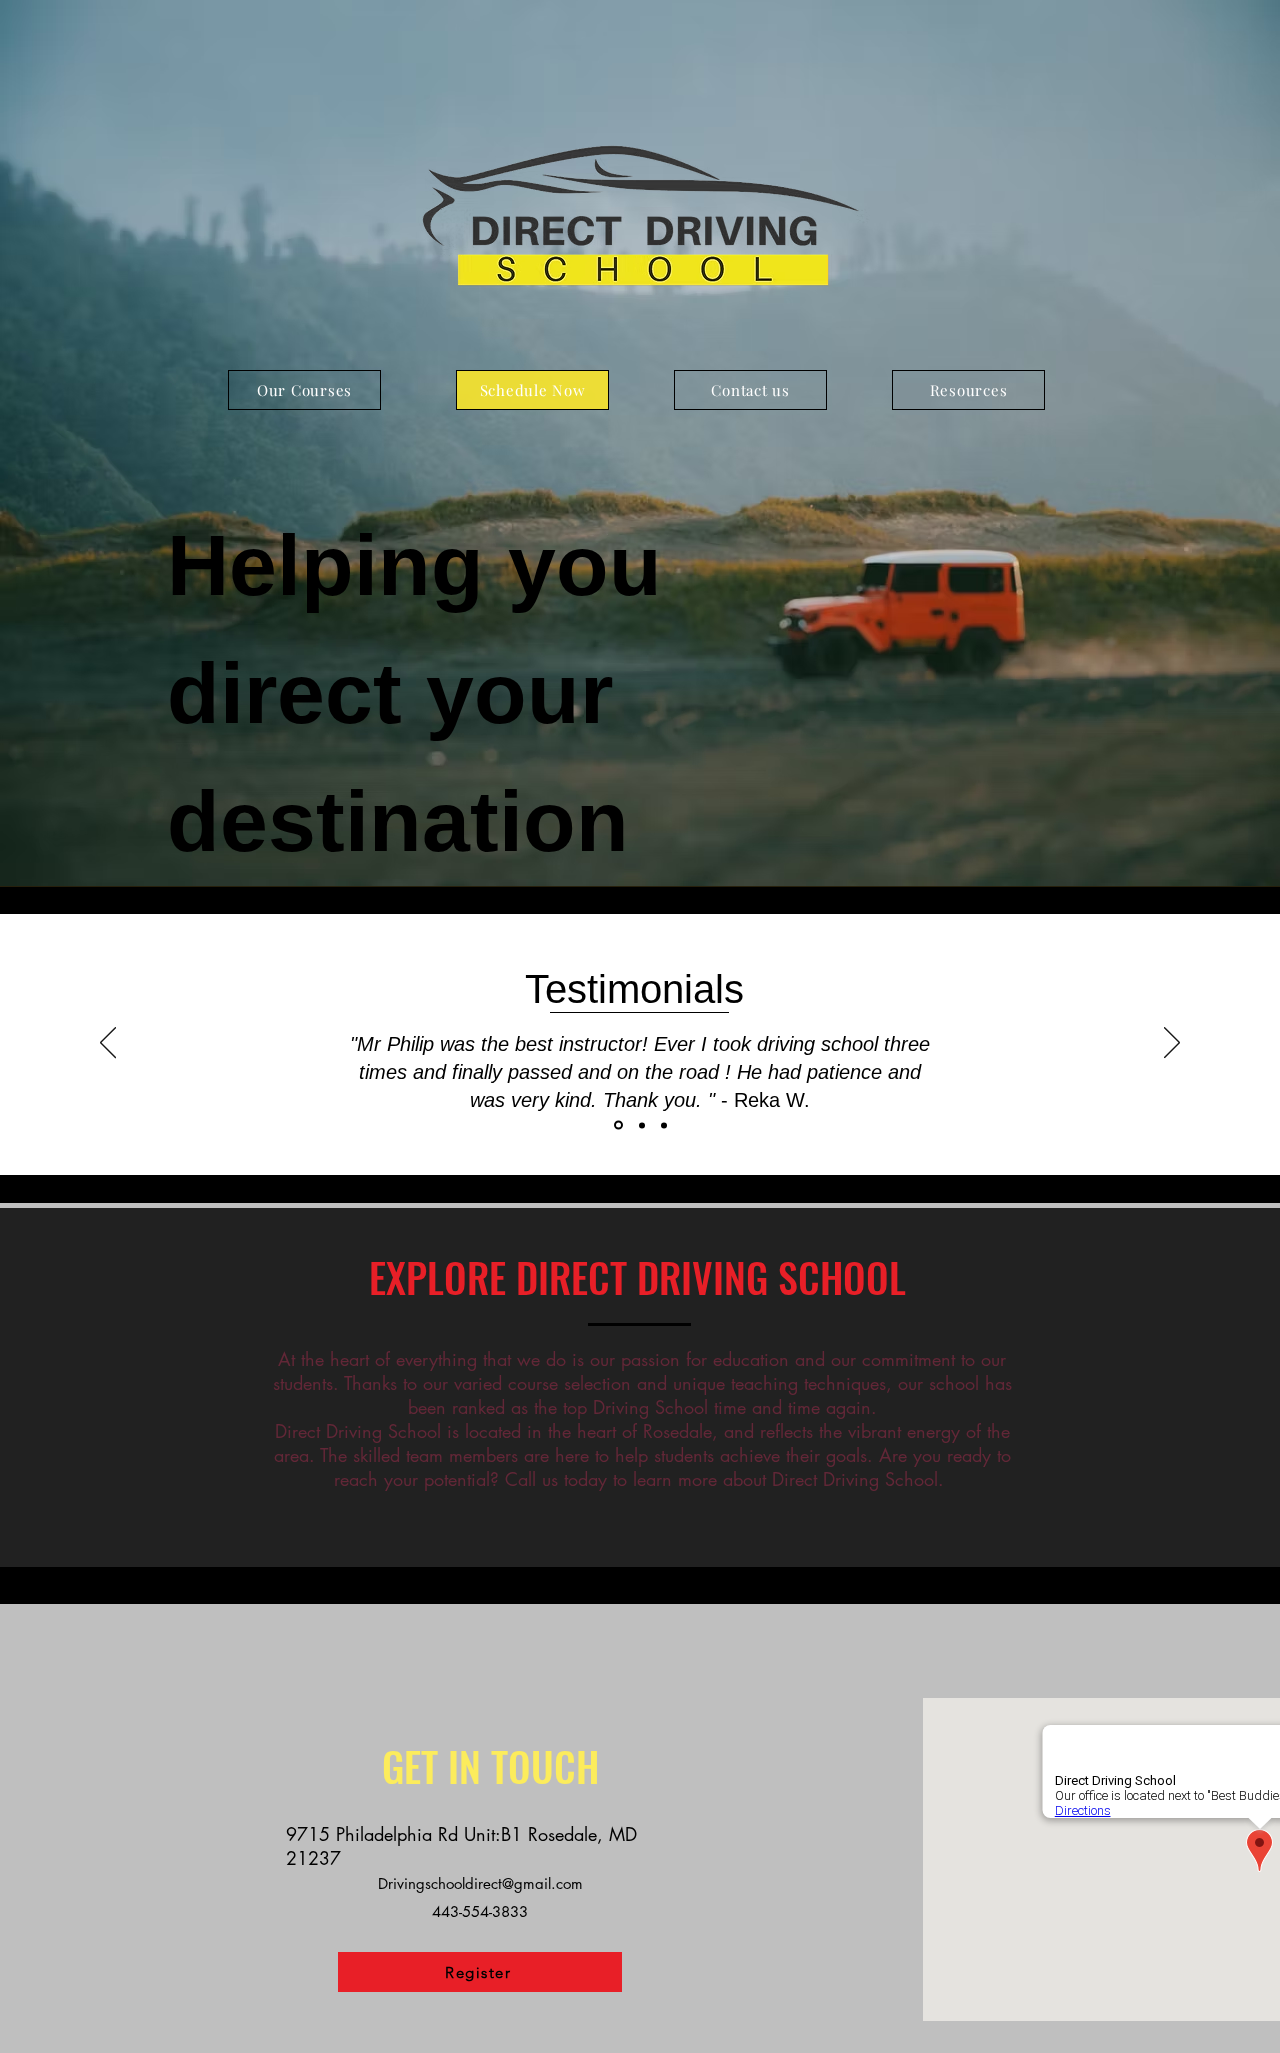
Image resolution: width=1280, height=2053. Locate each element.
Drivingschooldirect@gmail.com (480, 1883)
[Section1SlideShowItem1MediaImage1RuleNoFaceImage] (617, 1125)
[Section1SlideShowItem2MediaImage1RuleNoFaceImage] (640, 1125)
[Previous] (108, 1044)
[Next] (1172, 1044)
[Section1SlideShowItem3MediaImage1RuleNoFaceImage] (664, 1125)
